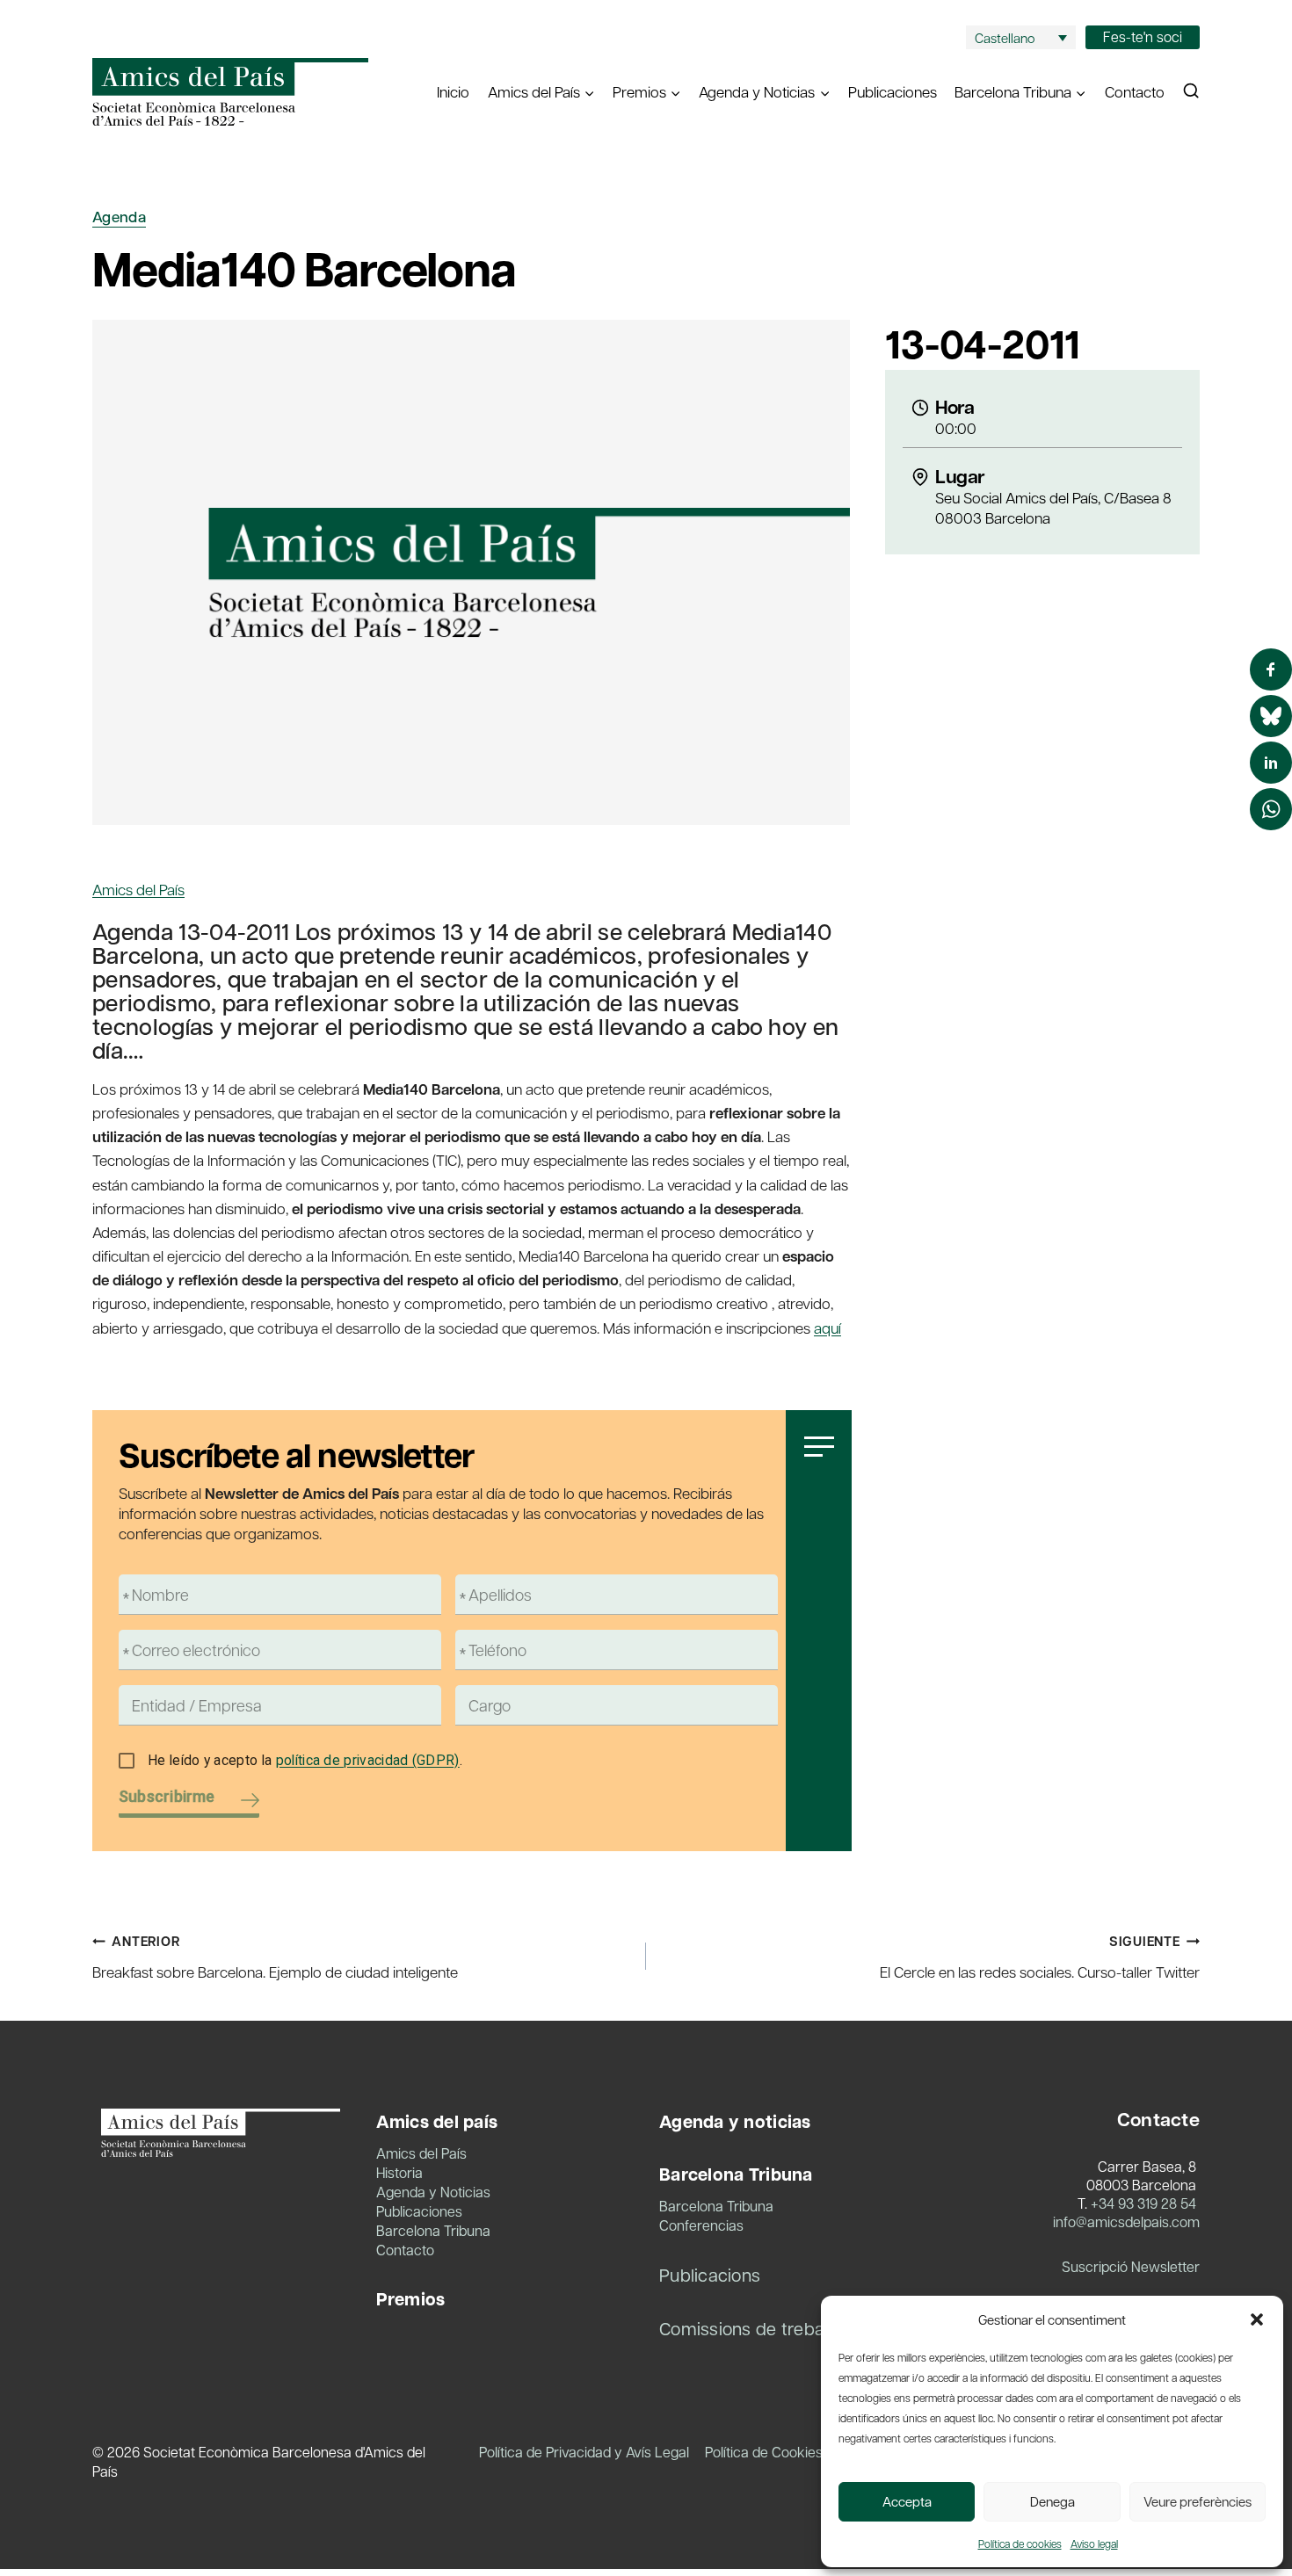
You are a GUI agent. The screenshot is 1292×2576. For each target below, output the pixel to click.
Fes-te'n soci (1143, 36)
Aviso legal (1094, 2543)
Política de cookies (1020, 2543)
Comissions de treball (746, 2328)
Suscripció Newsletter (1131, 2266)
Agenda (119, 217)
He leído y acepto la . (305, 1760)
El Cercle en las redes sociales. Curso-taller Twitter (1040, 1957)
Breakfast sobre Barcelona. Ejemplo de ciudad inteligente (275, 1957)
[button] (1257, 2319)
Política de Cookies (764, 2452)
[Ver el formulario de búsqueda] (1191, 91)
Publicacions (710, 2275)
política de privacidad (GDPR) (368, 1760)
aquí (827, 1328)
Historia (399, 2172)
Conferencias (701, 2225)
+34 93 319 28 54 (1143, 2203)
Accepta (907, 2501)
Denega (1052, 2501)
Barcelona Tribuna (433, 2230)
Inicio (453, 91)
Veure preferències (1198, 2501)
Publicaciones (893, 91)
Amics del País (138, 889)
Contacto (1135, 91)
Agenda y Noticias (433, 2192)
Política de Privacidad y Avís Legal (584, 2452)
